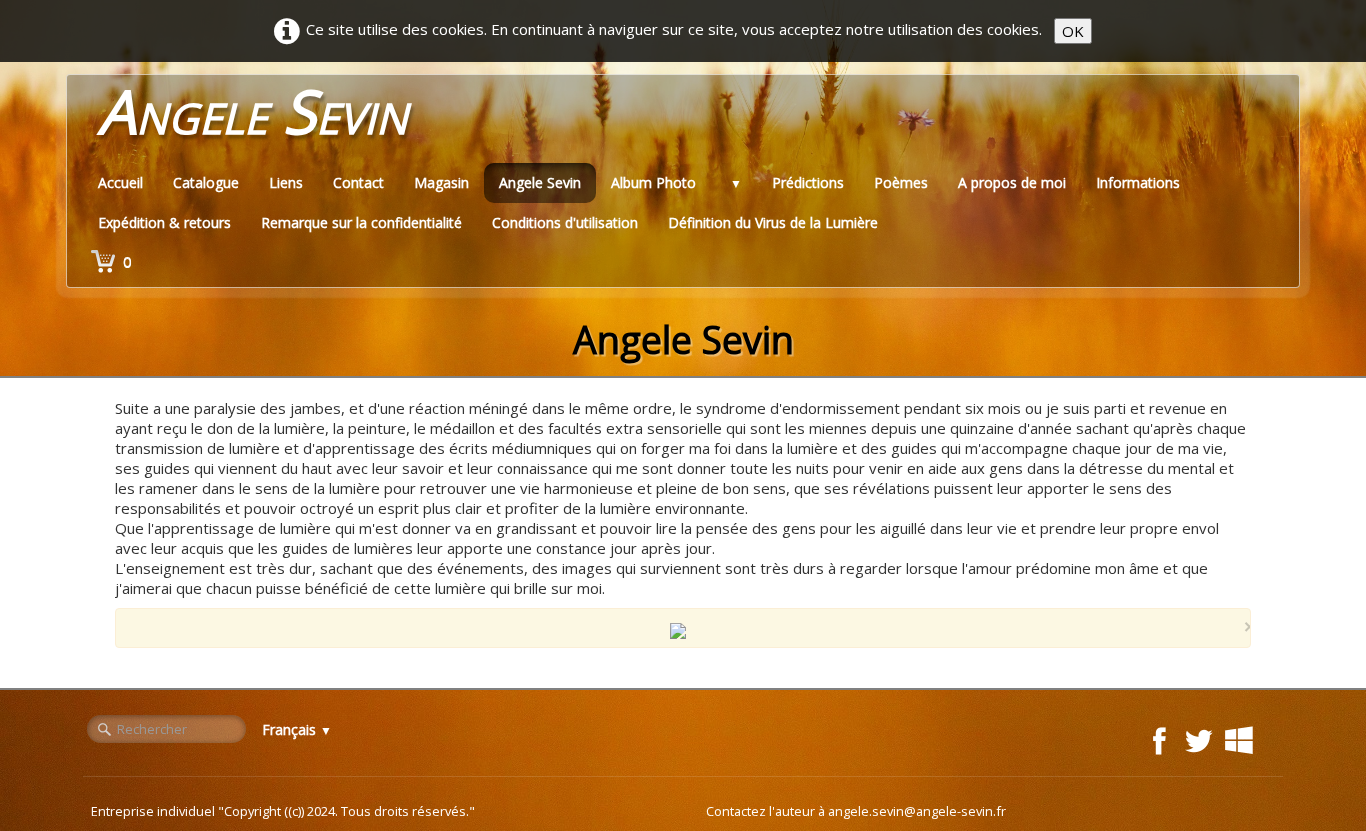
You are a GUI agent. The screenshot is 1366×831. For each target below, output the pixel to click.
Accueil (120, 182)
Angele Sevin (540, 182)
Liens (286, 182)
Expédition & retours (164, 222)
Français (297, 729)
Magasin (441, 182)
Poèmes (901, 182)
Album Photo (653, 182)
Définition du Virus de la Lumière (773, 222)
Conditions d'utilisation (565, 222)
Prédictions (808, 182)
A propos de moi (1012, 182)
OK (1073, 31)
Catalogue (206, 182)
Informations (1138, 182)
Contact (358, 182)
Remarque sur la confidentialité (361, 222)
